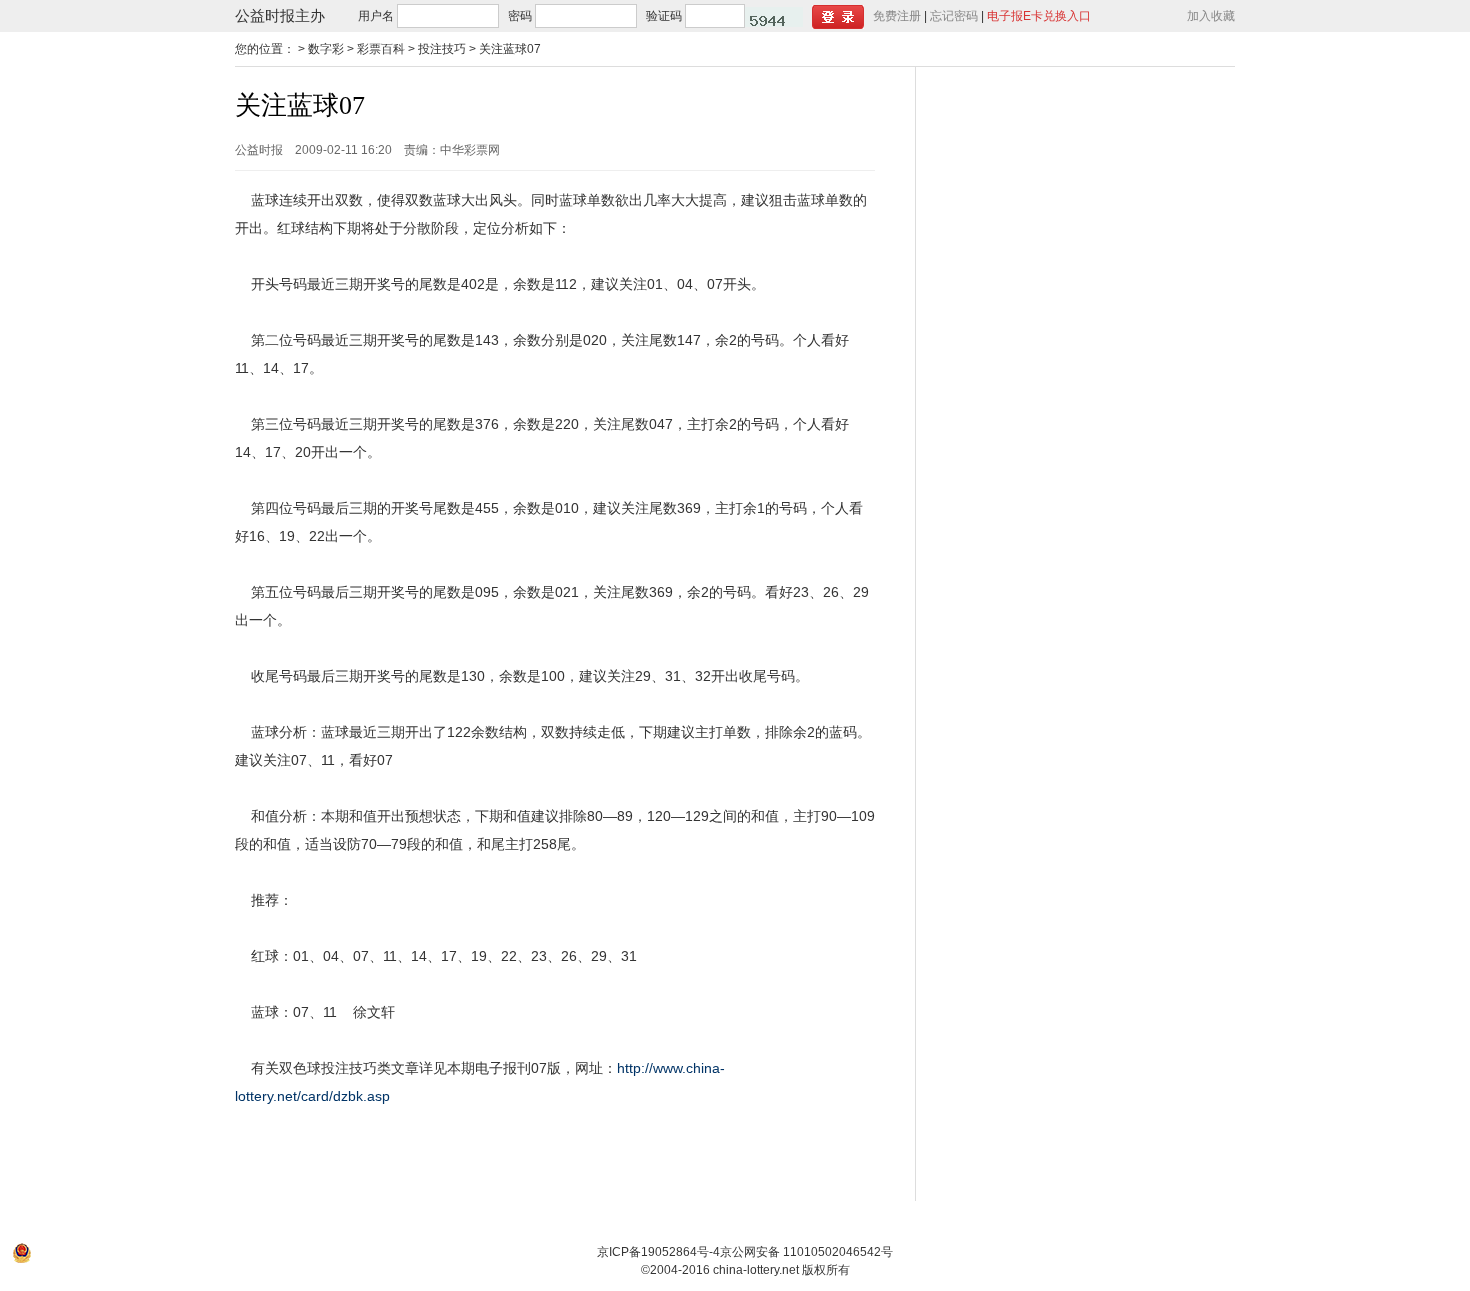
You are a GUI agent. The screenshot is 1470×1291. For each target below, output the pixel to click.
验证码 (664, 16)
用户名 (376, 16)
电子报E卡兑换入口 (1039, 16)
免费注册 (897, 16)
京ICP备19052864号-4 (658, 1252)
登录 (838, 17)
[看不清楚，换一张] (774, 17)
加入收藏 (1211, 16)
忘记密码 (954, 16)
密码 (520, 16)
